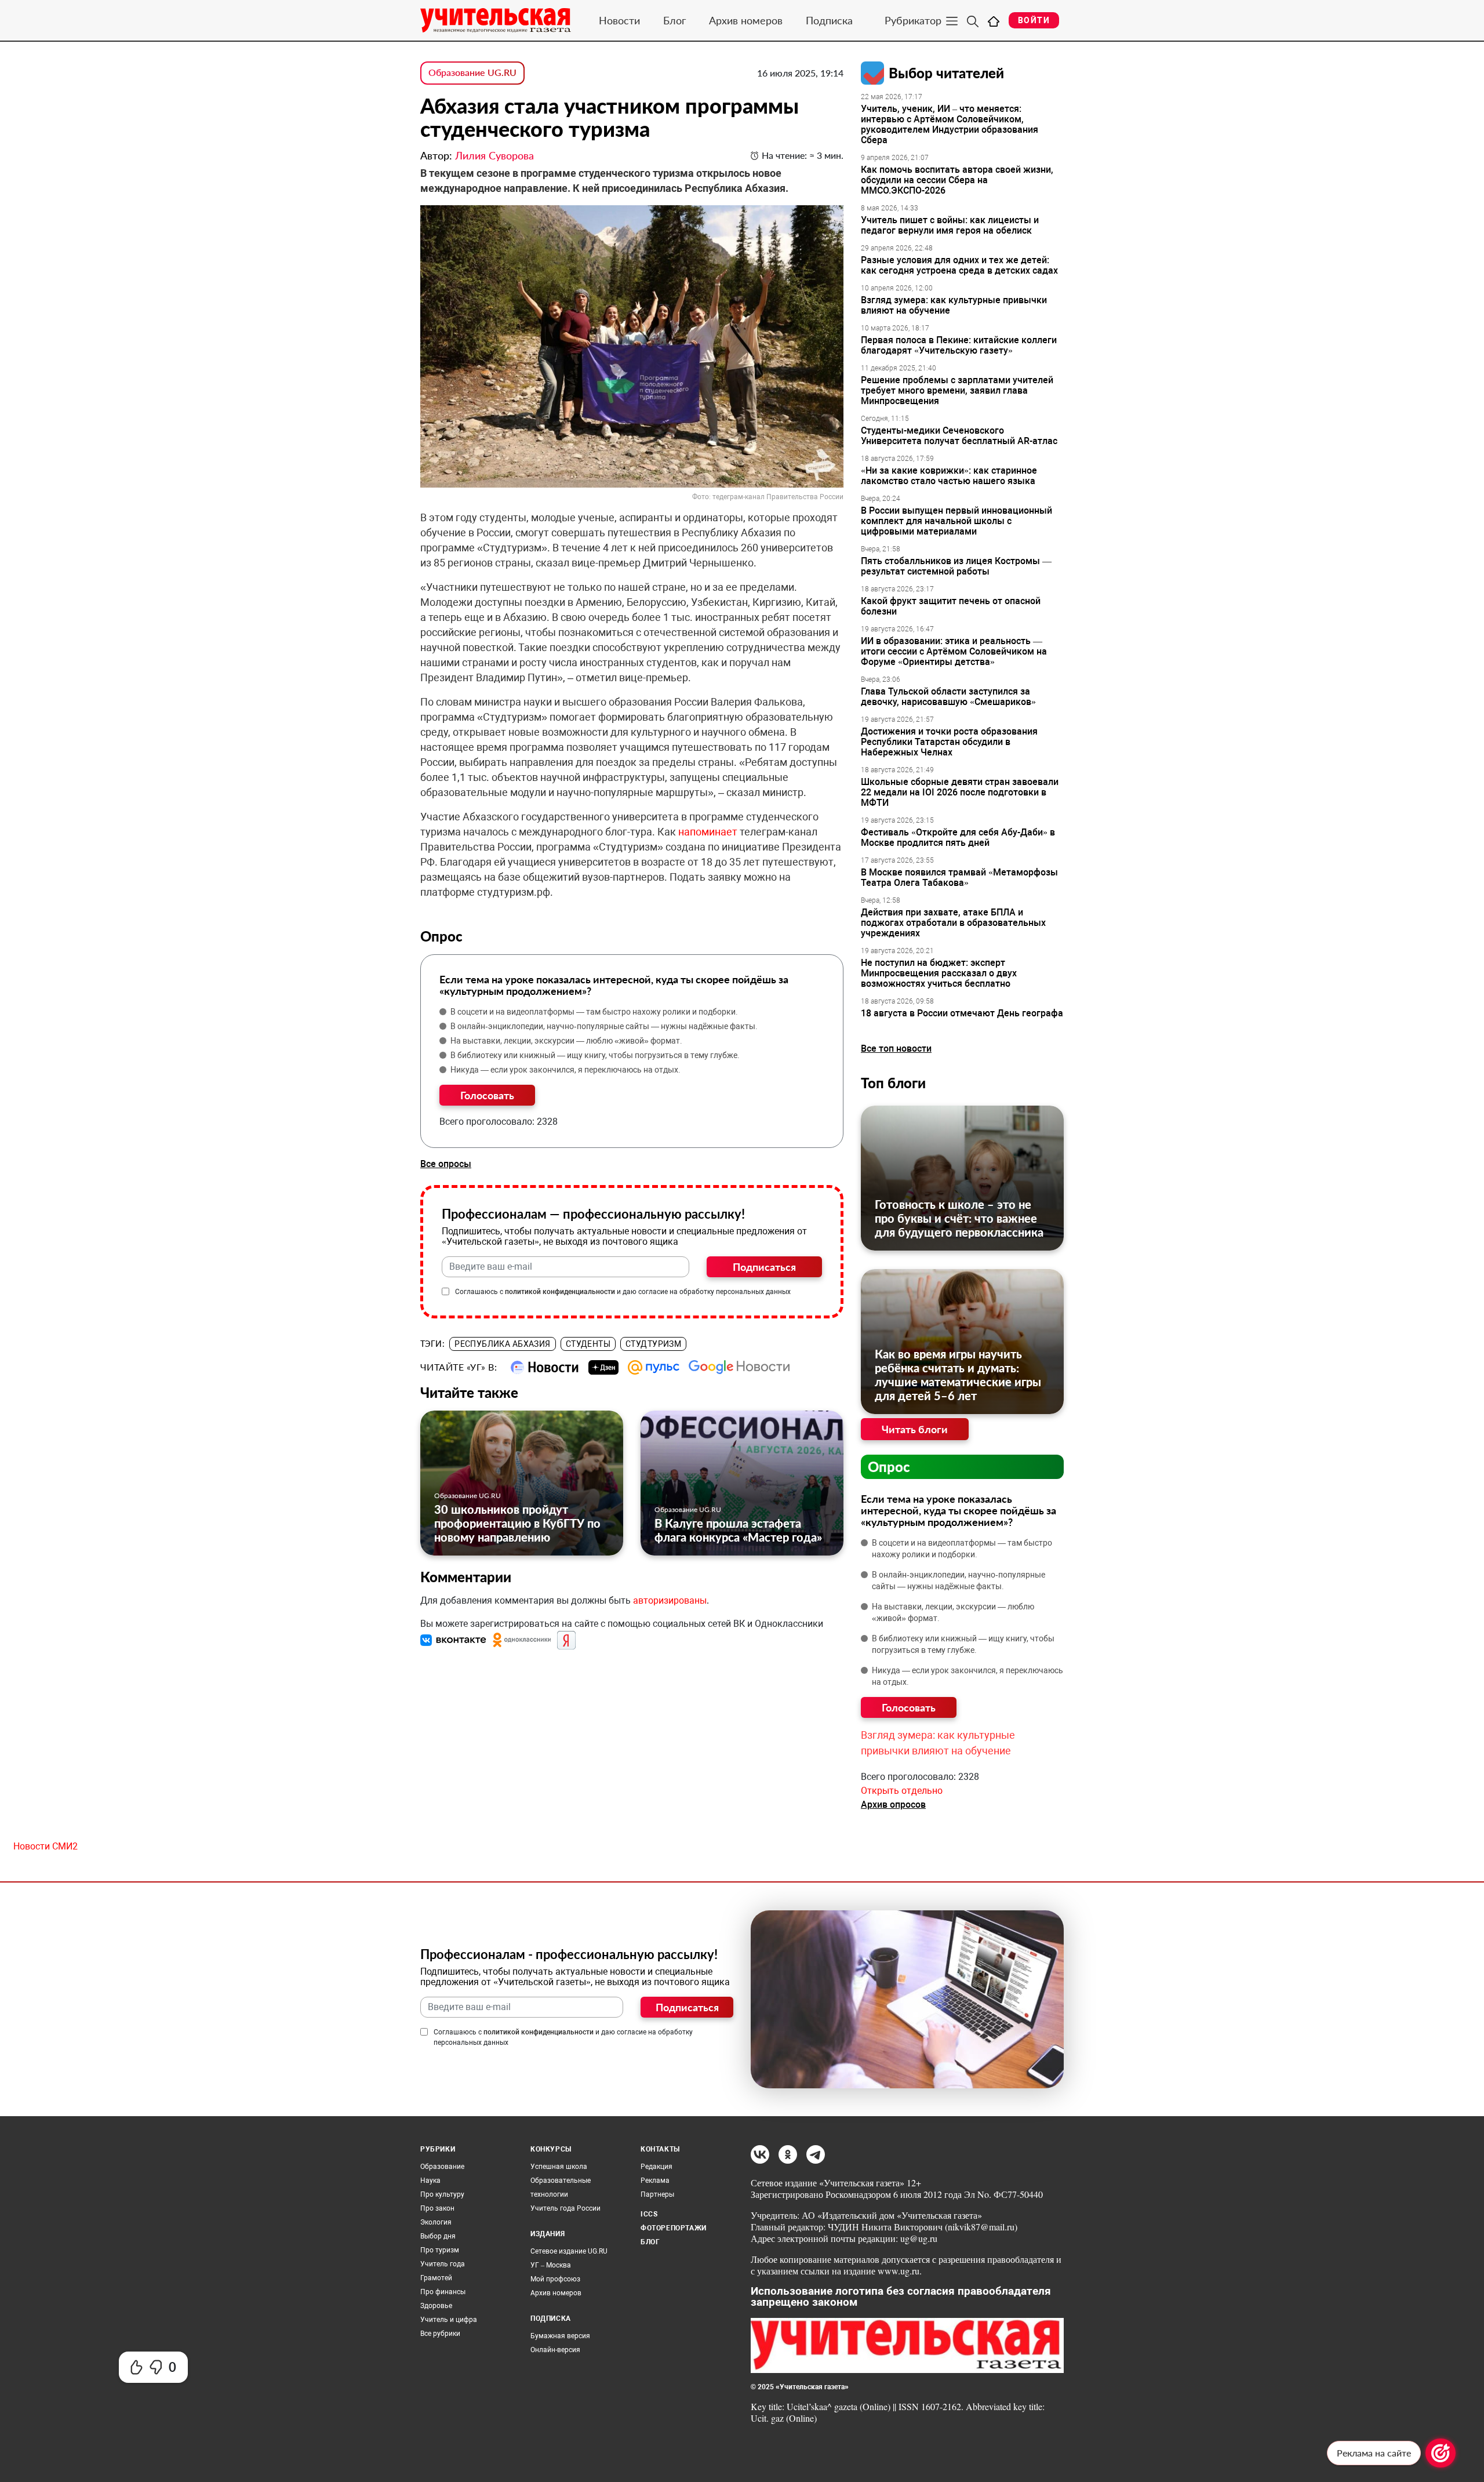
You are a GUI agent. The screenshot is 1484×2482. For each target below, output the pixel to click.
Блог (674, 20)
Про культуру (442, 2194)
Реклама (655, 2181)
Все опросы (446, 1164)
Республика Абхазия (503, 1344)
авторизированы (670, 1600)
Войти (1034, 20)
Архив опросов (893, 1805)
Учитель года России (565, 2208)
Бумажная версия (560, 2336)
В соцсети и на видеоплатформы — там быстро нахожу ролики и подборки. (594, 1012)
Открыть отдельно (902, 1791)
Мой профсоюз (555, 2279)
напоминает (708, 832)
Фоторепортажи (674, 2228)
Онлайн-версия (555, 2350)
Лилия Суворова (494, 155)
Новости (619, 20)
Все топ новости (896, 1049)
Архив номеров (746, 20)
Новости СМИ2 (46, 1846)
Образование (442, 2167)
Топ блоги (893, 1083)
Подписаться (764, 1267)
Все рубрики (440, 2334)
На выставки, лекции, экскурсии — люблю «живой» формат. (566, 1041)
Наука (430, 2181)
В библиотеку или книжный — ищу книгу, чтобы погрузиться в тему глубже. (595, 1055)
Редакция (656, 2167)
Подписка (829, 20)
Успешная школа (559, 2167)
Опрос (889, 1467)
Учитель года (443, 2264)
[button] (454, 1639)
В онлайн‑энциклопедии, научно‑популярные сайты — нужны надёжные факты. (604, 1026)
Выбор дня (438, 2236)
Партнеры (657, 2194)
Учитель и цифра (449, 2320)
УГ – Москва (551, 2265)
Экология (436, 2222)
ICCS (649, 2214)
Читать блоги (915, 1429)
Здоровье (436, 2306)
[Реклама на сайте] (1441, 2453)
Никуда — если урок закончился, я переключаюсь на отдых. (565, 1070)
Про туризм (440, 2250)
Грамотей (436, 2278)
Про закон (437, 2208)
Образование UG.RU (472, 72)
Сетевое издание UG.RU (569, 2251)
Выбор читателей (946, 73)
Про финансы (443, 2292)
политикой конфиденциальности (560, 1292)
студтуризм (653, 1344)
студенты (588, 1344)
